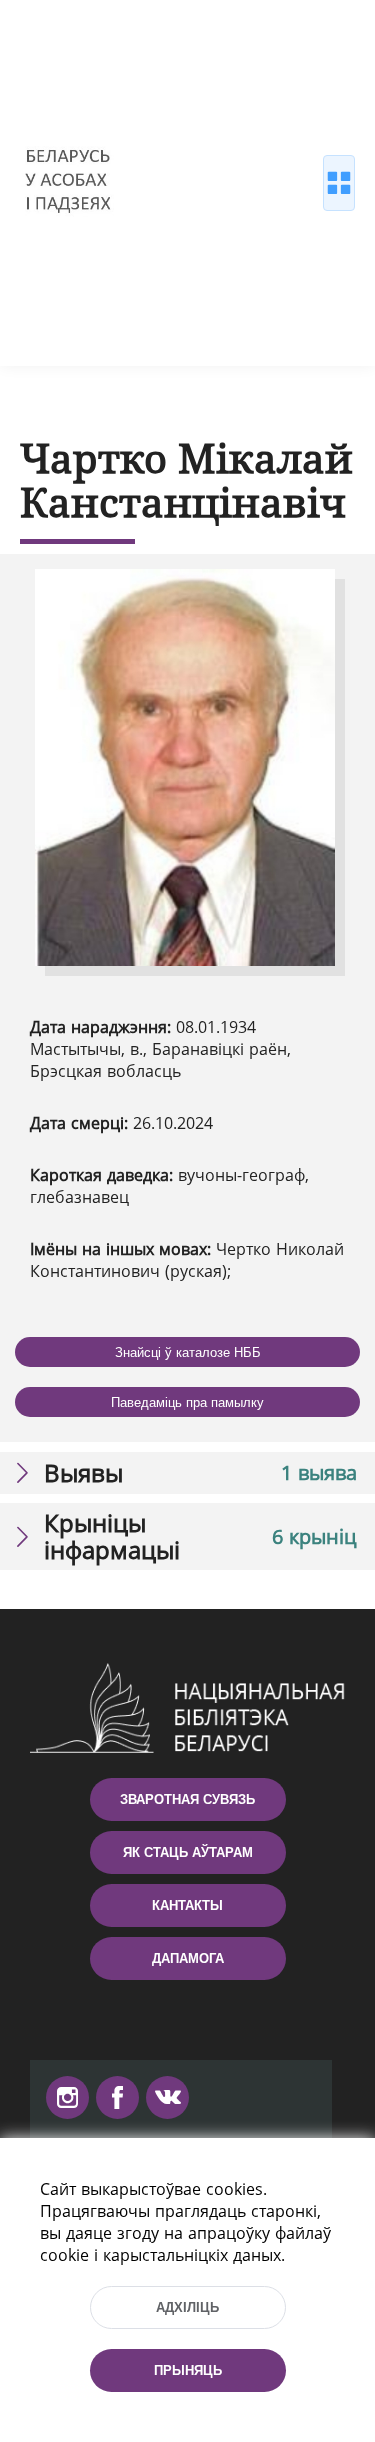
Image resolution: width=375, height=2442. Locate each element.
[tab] (187, 1473)
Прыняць (188, 2370)
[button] (187, 1473)
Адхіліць (187, 2307)
